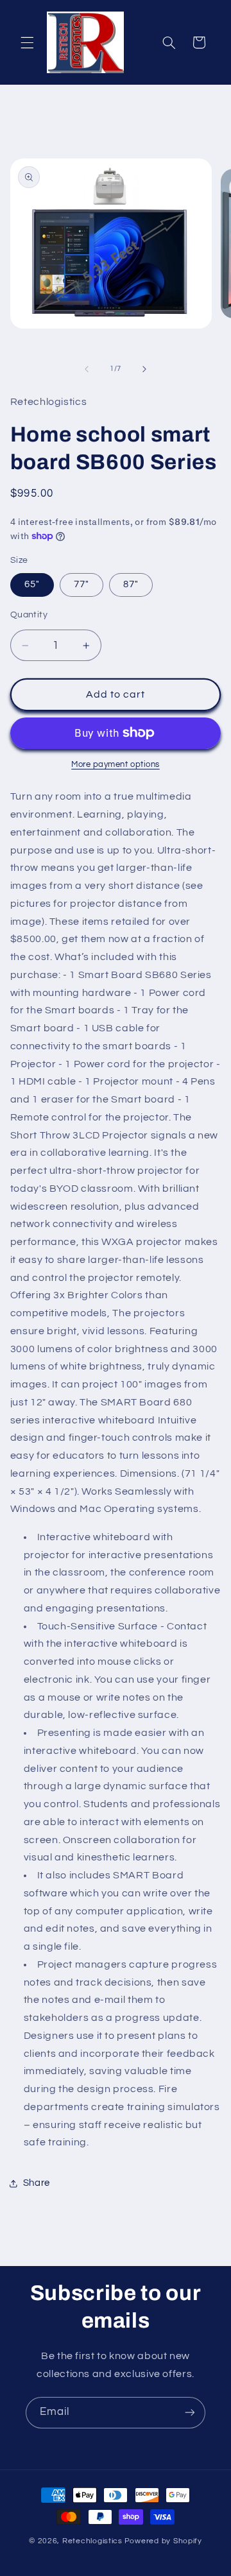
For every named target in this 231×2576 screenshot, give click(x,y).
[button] (27, 42)
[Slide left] (87, 369)
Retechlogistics (92, 2541)
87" (131, 584)
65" (32, 584)
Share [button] (37, 2183)
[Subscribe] (190, 2413)
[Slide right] (144, 369)
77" (81, 584)
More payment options (116, 765)
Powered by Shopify (163, 2541)
